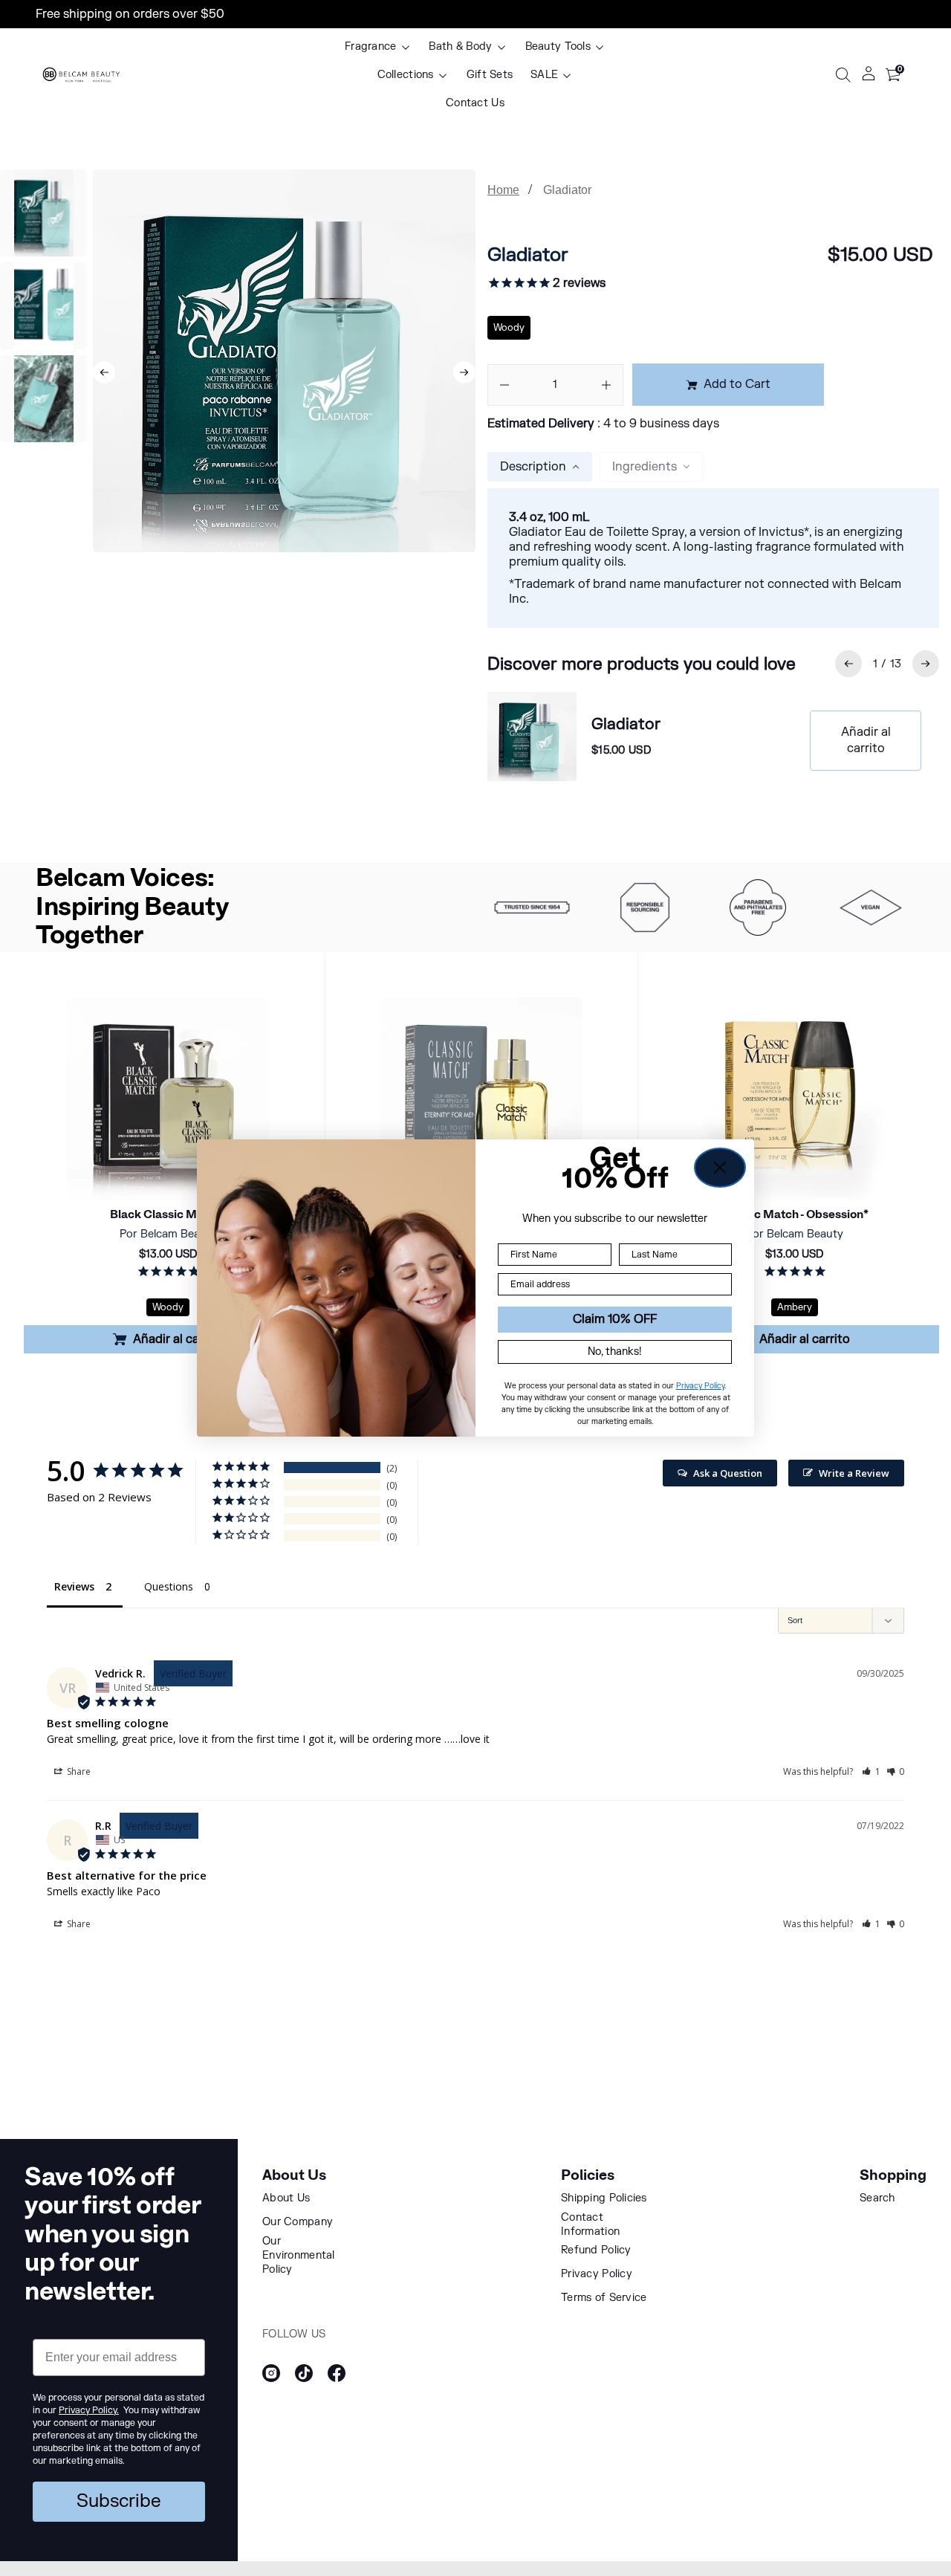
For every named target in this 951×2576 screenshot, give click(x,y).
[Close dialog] (720, 1168)
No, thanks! (615, 1352)
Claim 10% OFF (615, 1319)
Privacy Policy (700, 1386)
